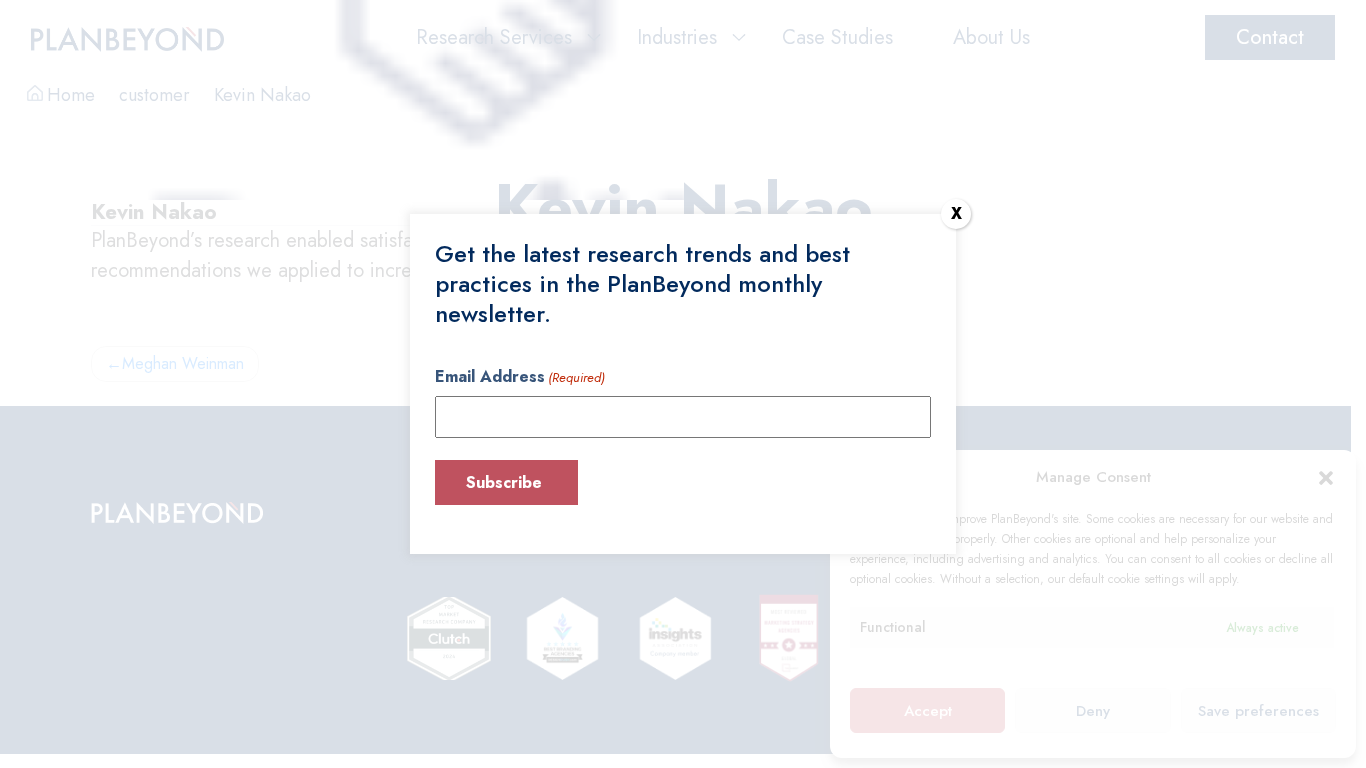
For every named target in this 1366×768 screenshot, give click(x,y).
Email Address (520, 376)
